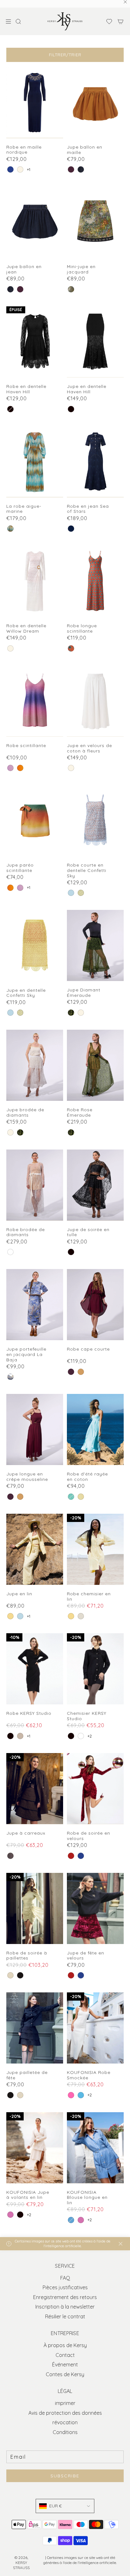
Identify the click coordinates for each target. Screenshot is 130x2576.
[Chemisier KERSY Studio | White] (81, 1736)
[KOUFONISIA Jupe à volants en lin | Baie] (10, 2215)
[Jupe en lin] (35, 1549)
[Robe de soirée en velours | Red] (71, 1856)
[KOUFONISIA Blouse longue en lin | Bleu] (71, 2220)
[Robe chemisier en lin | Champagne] (81, 1616)
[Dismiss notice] (121, 2244)
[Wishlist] (107, 21)
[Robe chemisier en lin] (95, 1549)
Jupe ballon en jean (24, 269)
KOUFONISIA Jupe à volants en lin (28, 2195)
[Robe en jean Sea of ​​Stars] (95, 462)
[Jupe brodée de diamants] (35, 1065)
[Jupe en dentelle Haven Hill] (95, 342)
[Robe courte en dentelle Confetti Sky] (95, 821)
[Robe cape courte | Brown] (81, 1372)
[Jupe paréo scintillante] (35, 821)
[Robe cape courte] (95, 1305)
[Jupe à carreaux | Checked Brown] (10, 1856)
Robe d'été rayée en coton (87, 1477)
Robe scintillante (26, 746)
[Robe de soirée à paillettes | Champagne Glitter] (10, 1975)
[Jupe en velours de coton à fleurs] (95, 701)
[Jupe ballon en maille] (95, 103)
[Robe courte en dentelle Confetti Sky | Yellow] (81, 893)
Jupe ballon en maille (85, 150)
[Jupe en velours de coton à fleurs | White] (71, 768)
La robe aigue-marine (24, 509)
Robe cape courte (88, 1349)
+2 (90, 1736)
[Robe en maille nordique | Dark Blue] (10, 169)
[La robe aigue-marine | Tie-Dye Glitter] (10, 529)
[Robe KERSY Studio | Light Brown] (20, 1736)
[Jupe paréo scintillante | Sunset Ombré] (10, 888)
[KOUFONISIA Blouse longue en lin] (95, 2148)
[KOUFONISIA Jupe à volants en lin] (35, 2148)
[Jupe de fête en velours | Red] (71, 1975)
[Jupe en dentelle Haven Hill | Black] (71, 409)
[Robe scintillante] (35, 701)
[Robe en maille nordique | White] (20, 169)
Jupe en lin (19, 1594)
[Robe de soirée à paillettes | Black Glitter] (20, 1975)
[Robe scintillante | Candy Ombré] (10, 768)
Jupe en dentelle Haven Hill (87, 389)
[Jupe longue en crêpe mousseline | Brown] (20, 1497)
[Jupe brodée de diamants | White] (81, 1013)
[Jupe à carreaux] (35, 1789)
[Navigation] (8, 21)
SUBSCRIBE (65, 2476)
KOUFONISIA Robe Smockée (89, 2075)
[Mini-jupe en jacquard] (95, 222)
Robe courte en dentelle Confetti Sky (87, 870)
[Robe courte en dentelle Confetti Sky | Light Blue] (71, 893)
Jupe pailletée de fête (27, 2075)
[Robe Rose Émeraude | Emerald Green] (71, 1132)
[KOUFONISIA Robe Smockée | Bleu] (81, 2095)
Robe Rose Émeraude (80, 1113)
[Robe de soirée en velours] (95, 1789)
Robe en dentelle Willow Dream (26, 629)
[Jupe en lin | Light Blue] (20, 1616)
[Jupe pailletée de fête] (35, 2028)
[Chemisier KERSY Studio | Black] (71, 1736)
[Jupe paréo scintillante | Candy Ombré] (20, 888)
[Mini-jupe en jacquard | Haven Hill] (71, 289)
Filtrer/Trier (65, 55)
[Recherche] (20, 21)
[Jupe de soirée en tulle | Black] (71, 1252)
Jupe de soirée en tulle (88, 1232)
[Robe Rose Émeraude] (95, 1065)
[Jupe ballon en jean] (35, 222)
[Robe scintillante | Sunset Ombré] (20, 768)
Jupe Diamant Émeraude (84, 993)
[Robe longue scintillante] (95, 581)
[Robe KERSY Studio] (35, 1669)
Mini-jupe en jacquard (81, 269)
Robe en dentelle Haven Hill (26, 389)
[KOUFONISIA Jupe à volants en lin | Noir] (20, 2215)
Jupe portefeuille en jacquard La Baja (26, 1354)
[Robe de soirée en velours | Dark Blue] (81, 1856)
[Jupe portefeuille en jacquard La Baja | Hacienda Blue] (10, 1377)
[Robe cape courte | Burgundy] (71, 1372)
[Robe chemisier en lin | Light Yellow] (71, 1616)
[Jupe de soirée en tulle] (95, 1185)
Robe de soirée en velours (89, 1836)
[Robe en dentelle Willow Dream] (35, 581)
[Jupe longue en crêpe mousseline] (35, 1429)
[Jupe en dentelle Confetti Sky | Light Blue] (10, 1013)
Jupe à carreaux (26, 1833)
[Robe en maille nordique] (35, 103)
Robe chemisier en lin (89, 1597)
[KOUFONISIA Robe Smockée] (95, 2028)
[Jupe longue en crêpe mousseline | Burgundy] (10, 1497)
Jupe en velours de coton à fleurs (89, 748)
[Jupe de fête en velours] (95, 1908)
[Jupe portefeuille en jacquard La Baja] (35, 1305)
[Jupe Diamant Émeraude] (95, 945)
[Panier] (121, 21)
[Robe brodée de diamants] (35, 1185)
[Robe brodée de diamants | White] (10, 1252)
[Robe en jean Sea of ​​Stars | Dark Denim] (71, 529)
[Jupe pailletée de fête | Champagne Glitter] (20, 2095)
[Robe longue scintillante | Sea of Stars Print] (71, 648)
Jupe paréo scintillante (20, 868)
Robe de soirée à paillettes (27, 1956)
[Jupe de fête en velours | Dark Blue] (81, 1975)
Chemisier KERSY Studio (87, 1716)
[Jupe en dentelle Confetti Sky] (35, 945)
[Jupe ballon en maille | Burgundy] (71, 169)
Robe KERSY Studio (29, 1713)
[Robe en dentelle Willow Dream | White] (10, 648)
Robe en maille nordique (24, 150)
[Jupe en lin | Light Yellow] (10, 1616)
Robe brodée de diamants (26, 1232)
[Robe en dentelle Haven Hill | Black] (10, 409)
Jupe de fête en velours (86, 1956)
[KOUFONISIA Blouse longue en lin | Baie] (81, 2220)
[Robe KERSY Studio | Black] (10, 1736)
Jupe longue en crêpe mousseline (27, 1477)
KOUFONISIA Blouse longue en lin (87, 2198)
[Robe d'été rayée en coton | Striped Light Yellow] (81, 1497)
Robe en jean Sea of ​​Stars (88, 509)
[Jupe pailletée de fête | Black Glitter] (10, 2095)
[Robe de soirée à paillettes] (35, 1908)
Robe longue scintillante (82, 629)
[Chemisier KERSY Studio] (95, 1669)
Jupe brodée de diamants (25, 1113)
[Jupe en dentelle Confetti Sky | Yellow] (20, 1013)
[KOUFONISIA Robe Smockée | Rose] (71, 2095)
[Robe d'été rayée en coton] (95, 1429)
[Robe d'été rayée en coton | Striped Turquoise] (71, 1497)
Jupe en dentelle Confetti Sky (26, 993)
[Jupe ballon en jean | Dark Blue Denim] (81, 169)
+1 (29, 170)
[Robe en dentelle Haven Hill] (35, 342)
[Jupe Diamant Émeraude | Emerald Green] (71, 1013)
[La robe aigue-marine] (35, 462)
